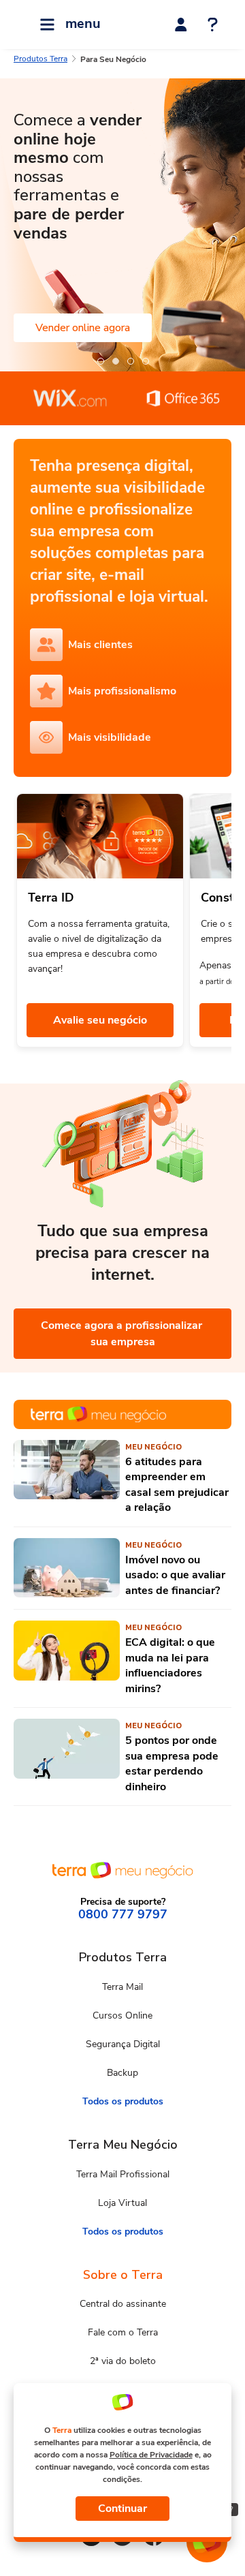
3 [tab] (130, 361)
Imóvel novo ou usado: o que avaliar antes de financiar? (175, 1575)
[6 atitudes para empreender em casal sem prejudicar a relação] (67, 1478)
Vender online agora (83, 328)
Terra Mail (122, 1987)
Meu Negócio (153, 1447)
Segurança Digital (123, 2044)
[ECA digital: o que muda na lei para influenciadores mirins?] (67, 1658)
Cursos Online (122, 2015)
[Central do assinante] (181, 25)
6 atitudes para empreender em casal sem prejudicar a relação (177, 1485)
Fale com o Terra (123, 2332)
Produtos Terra (40, 59)
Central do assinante (123, 2304)
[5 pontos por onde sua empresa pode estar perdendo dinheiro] (67, 1757)
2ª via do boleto (123, 2361)
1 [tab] (100, 361)
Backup (122, 2073)
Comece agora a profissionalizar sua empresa (123, 1334)
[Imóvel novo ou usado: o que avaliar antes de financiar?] (67, 1568)
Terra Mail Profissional (123, 2174)
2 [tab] (115, 361)
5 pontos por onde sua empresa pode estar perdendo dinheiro (172, 1763)
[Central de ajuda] (213, 26)
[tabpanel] (122, 225)
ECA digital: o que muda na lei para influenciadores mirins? (170, 1665)
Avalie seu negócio (100, 1020)
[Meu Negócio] (122, 1414)
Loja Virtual (122, 2203)
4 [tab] (145, 361)
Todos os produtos (123, 2101)
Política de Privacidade (151, 2455)
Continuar (122, 2509)
